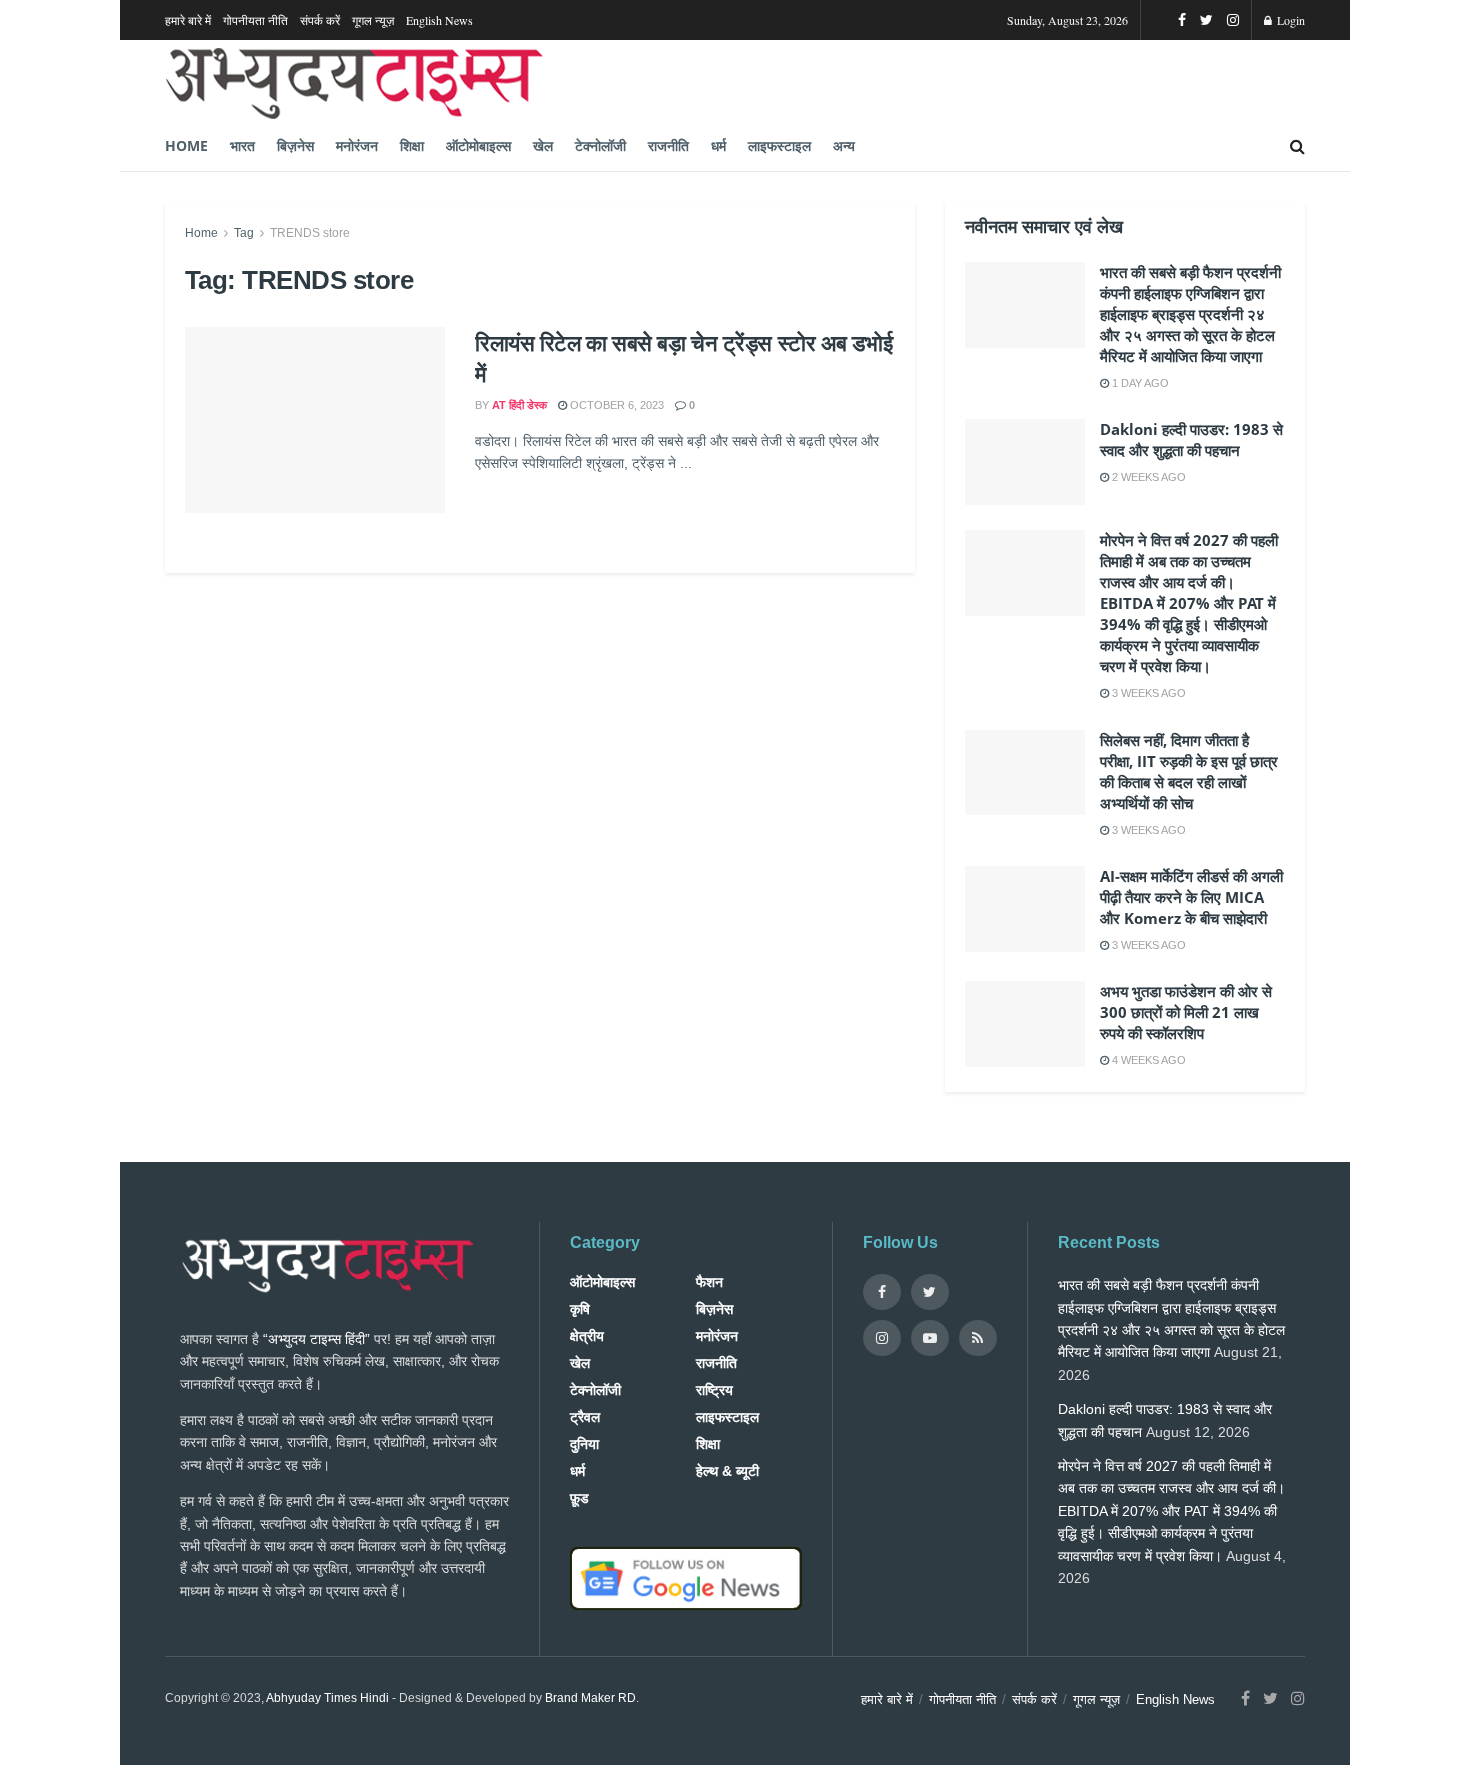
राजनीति (668, 145)
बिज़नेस (295, 145)
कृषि (580, 1309)
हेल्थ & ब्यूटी (727, 1471)
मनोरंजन (357, 145)
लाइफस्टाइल (779, 145)
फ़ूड (579, 1498)
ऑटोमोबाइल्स (478, 145)
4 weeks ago (1147, 1060)
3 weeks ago (1147, 693)
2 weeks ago (1147, 477)
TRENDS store (310, 233)
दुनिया (584, 1444)
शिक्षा (412, 145)
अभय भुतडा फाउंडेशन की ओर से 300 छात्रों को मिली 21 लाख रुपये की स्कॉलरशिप (1186, 1012)
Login (1289, 20)
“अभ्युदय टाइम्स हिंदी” (316, 1339)
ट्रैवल (585, 1417)
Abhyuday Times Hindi (327, 1698)
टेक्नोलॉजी (600, 145)
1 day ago (1139, 383)
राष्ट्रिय (714, 1390)
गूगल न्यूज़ (373, 20)
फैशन (709, 1282)
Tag (244, 233)
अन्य (844, 145)
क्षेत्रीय (587, 1336)
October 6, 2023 (615, 405)
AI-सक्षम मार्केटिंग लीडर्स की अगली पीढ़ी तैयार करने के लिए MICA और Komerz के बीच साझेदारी (1191, 897)
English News (439, 20)
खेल (543, 145)
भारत (242, 145)
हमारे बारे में (188, 20)
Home (186, 145)
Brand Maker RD (590, 1698)
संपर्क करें (320, 20)
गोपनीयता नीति (255, 20)
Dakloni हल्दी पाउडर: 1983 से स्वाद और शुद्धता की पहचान (1191, 439)
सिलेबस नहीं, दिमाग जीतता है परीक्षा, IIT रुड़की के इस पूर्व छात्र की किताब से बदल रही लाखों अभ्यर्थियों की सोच (1189, 771)
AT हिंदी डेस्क (519, 405)
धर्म (718, 145)
